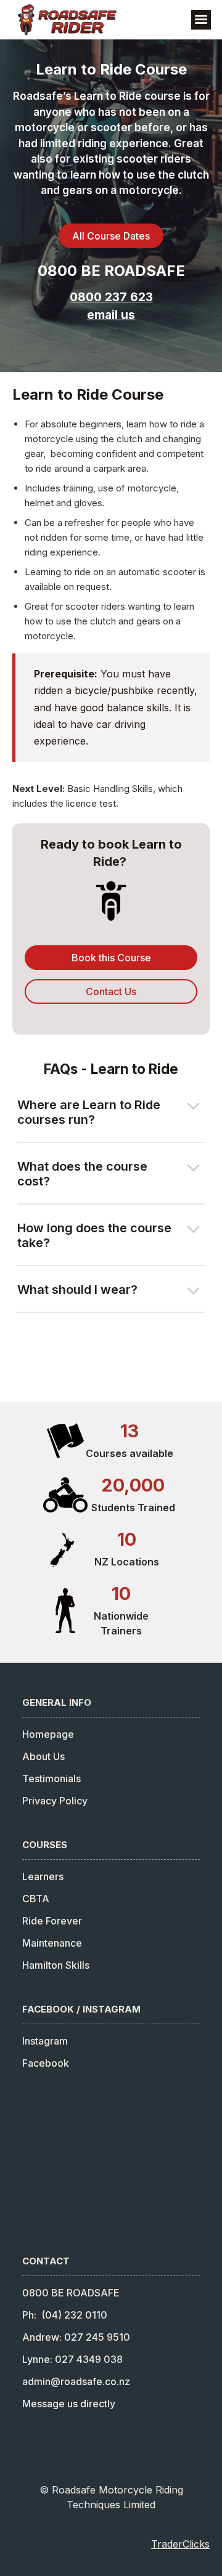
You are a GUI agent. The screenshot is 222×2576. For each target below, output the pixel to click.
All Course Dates (111, 236)
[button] (201, 20)
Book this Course (111, 958)
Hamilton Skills (56, 1965)
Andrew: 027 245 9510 (76, 2337)
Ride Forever (52, 1921)
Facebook (46, 2063)
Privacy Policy (55, 1801)
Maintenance (52, 1943)
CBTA (36, 1899)
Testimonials (51, 1779)
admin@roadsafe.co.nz (76, 2381)
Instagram (45, 2041)
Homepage (48, 1734)
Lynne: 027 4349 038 (72, 2359)
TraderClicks (180, 2544)
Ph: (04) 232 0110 (65, 2315)
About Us (43, 1756)
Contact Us (111, 991)
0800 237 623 (111, 297)
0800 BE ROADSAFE (111, 271)
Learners (43, 1876)
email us (111, 315)
